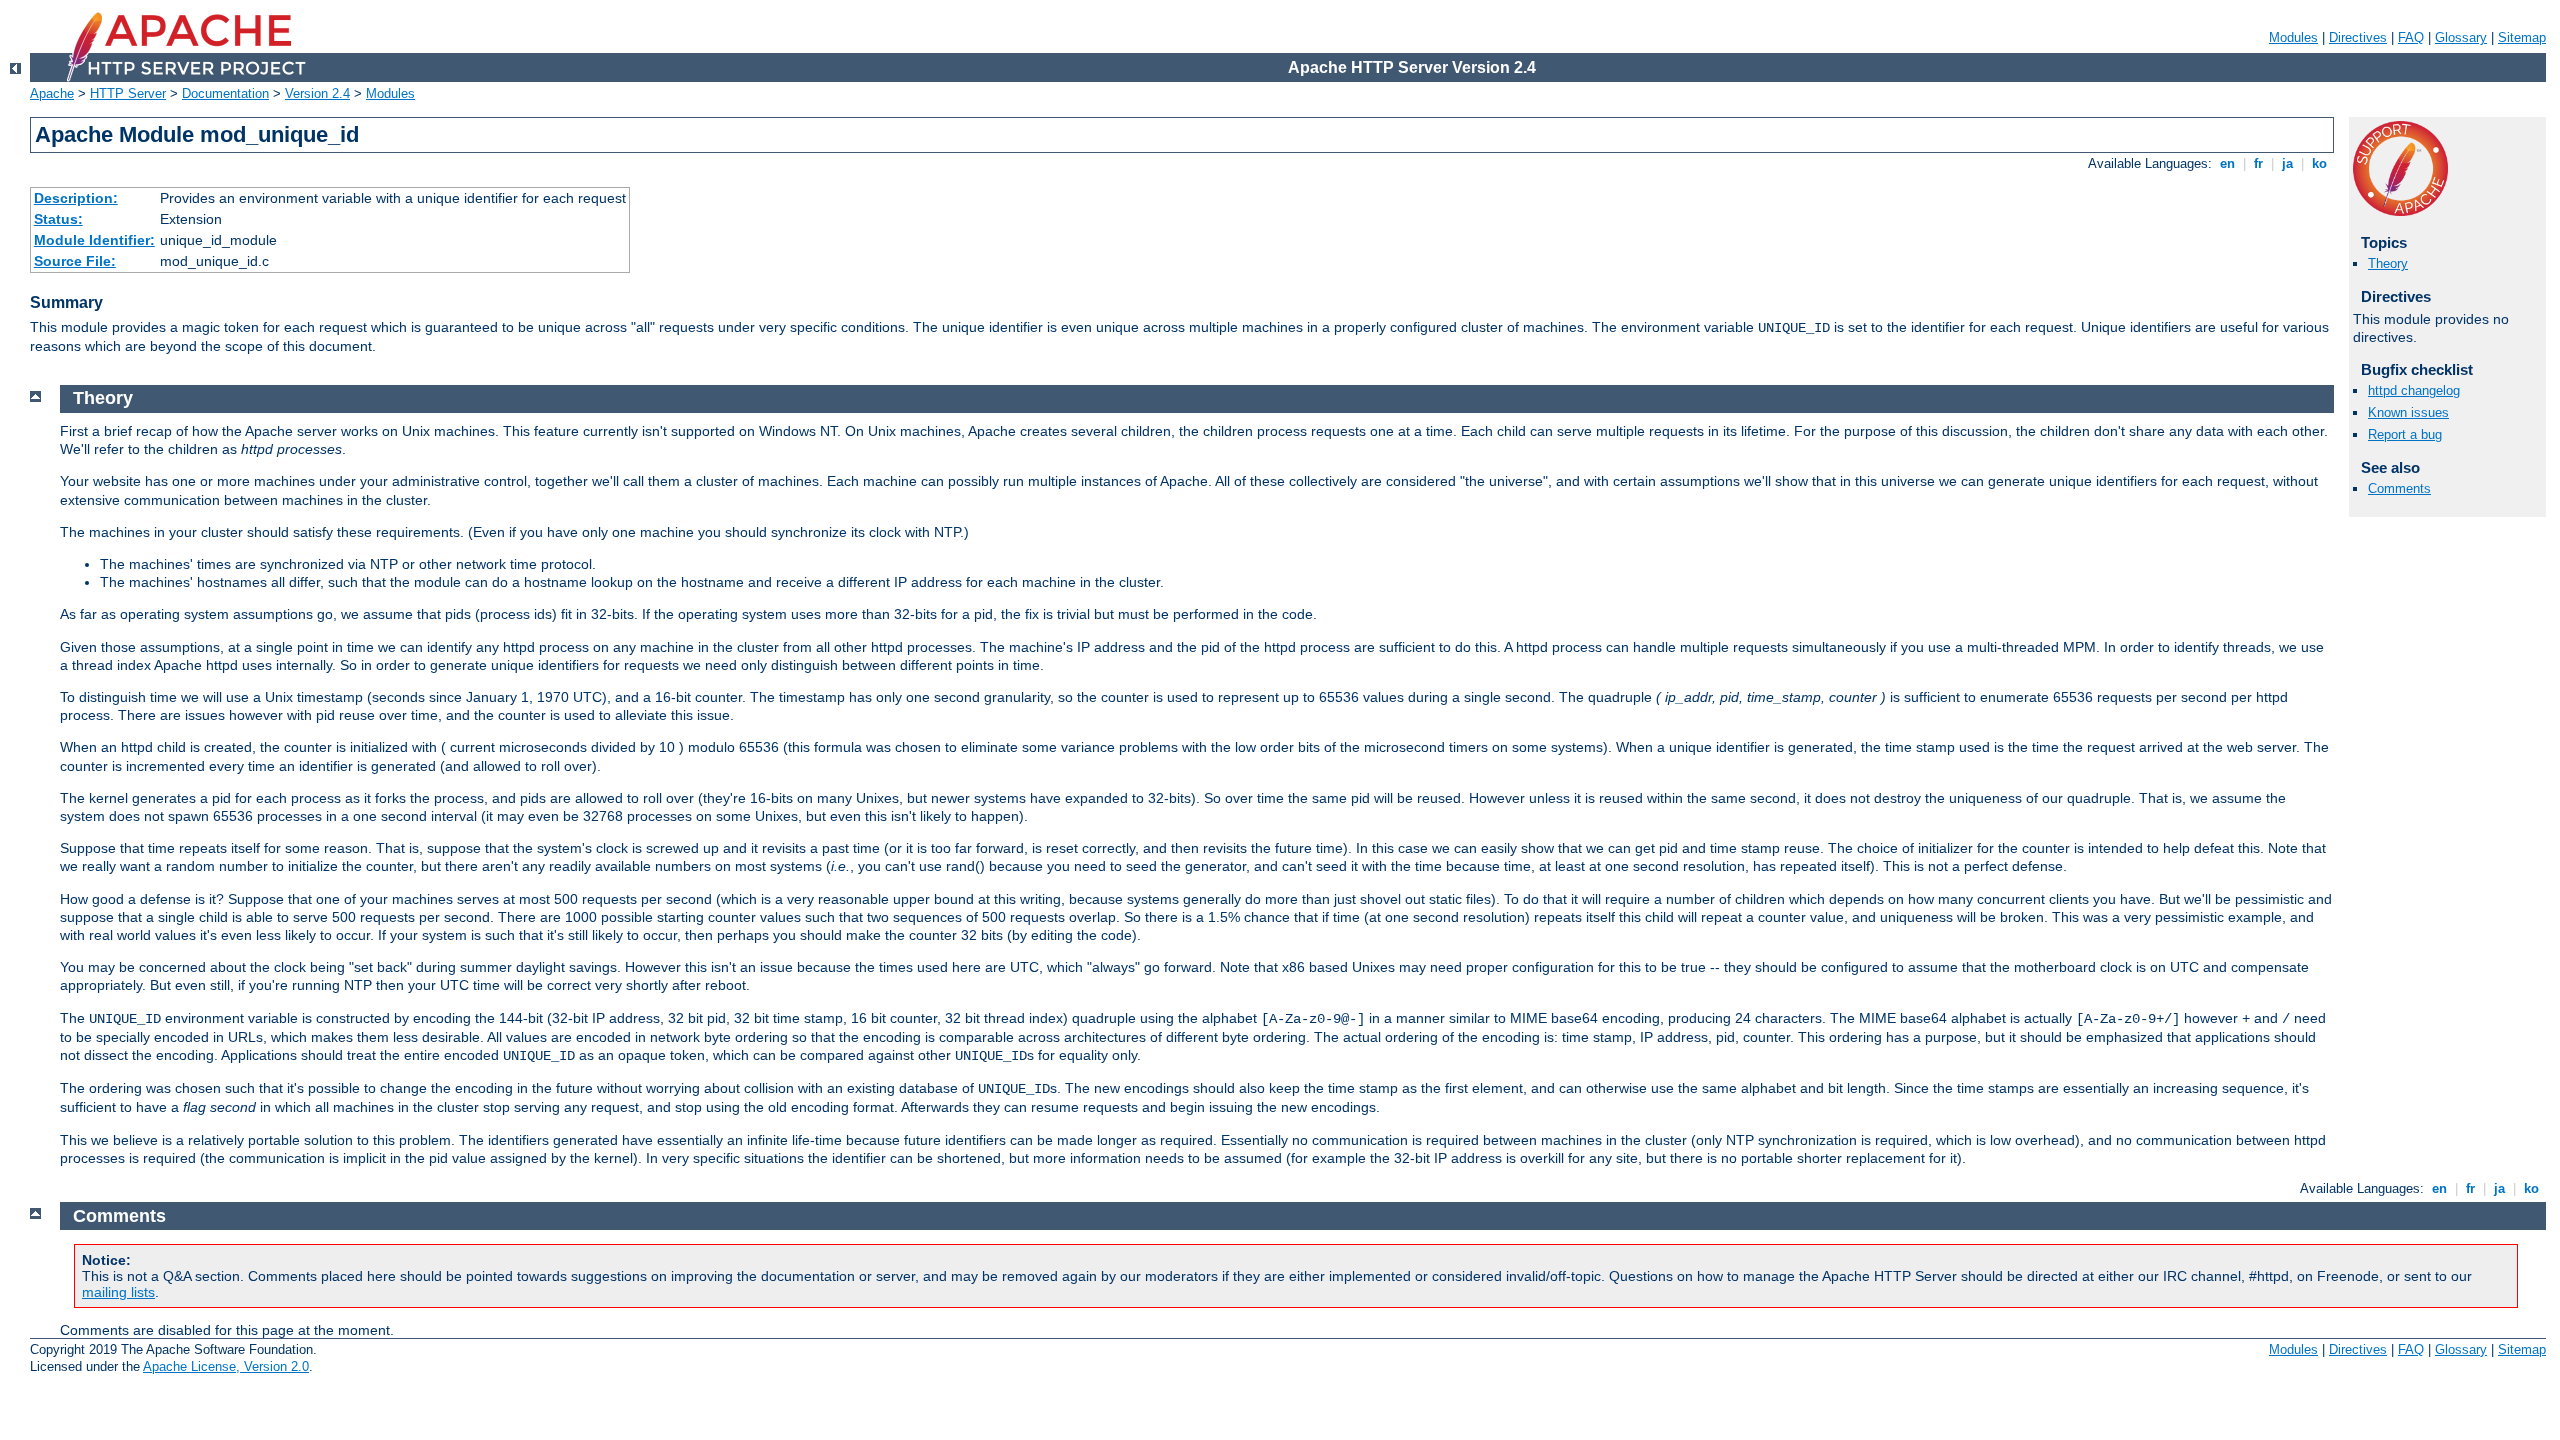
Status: (58, 219)
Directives (2358, 37)
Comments (2399, 488)
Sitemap (2522, 37)
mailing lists (118, 1292)
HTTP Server (128, 93)
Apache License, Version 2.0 (226, 1366)
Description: (76, 198)
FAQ (2411, 37)
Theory (2388, 263)
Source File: (75, 261)
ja (2287, 163)
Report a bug (2405, 434)
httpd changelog (2414, 390)
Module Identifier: (94, 240)
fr (2258, 163)
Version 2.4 (317, 93)
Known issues (2408, 412)
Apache (52, 93)
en (2227, 163)
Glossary (2461, 37)
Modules (2293, 37)
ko (2319, 163)
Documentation (225, 93)
